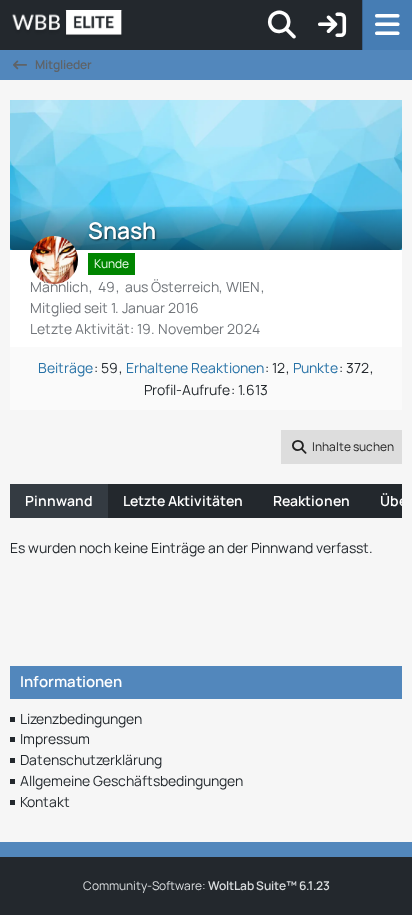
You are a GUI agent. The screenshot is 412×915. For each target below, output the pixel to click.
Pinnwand (59, 500)
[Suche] (282, 25)
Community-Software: (206, 885)
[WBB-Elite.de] (135, 25)
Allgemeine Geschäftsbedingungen (131, 780)
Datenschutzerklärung (91, 759)
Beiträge (65, 367)
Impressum (55, 738)
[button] (341, 447)
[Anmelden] (332, 25)
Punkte (315, 367)
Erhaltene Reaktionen (195, 367)
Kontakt (45, 801)
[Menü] (387, 25)
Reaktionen (311, 500)
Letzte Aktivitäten (183, 500)
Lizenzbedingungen (81, 718)
